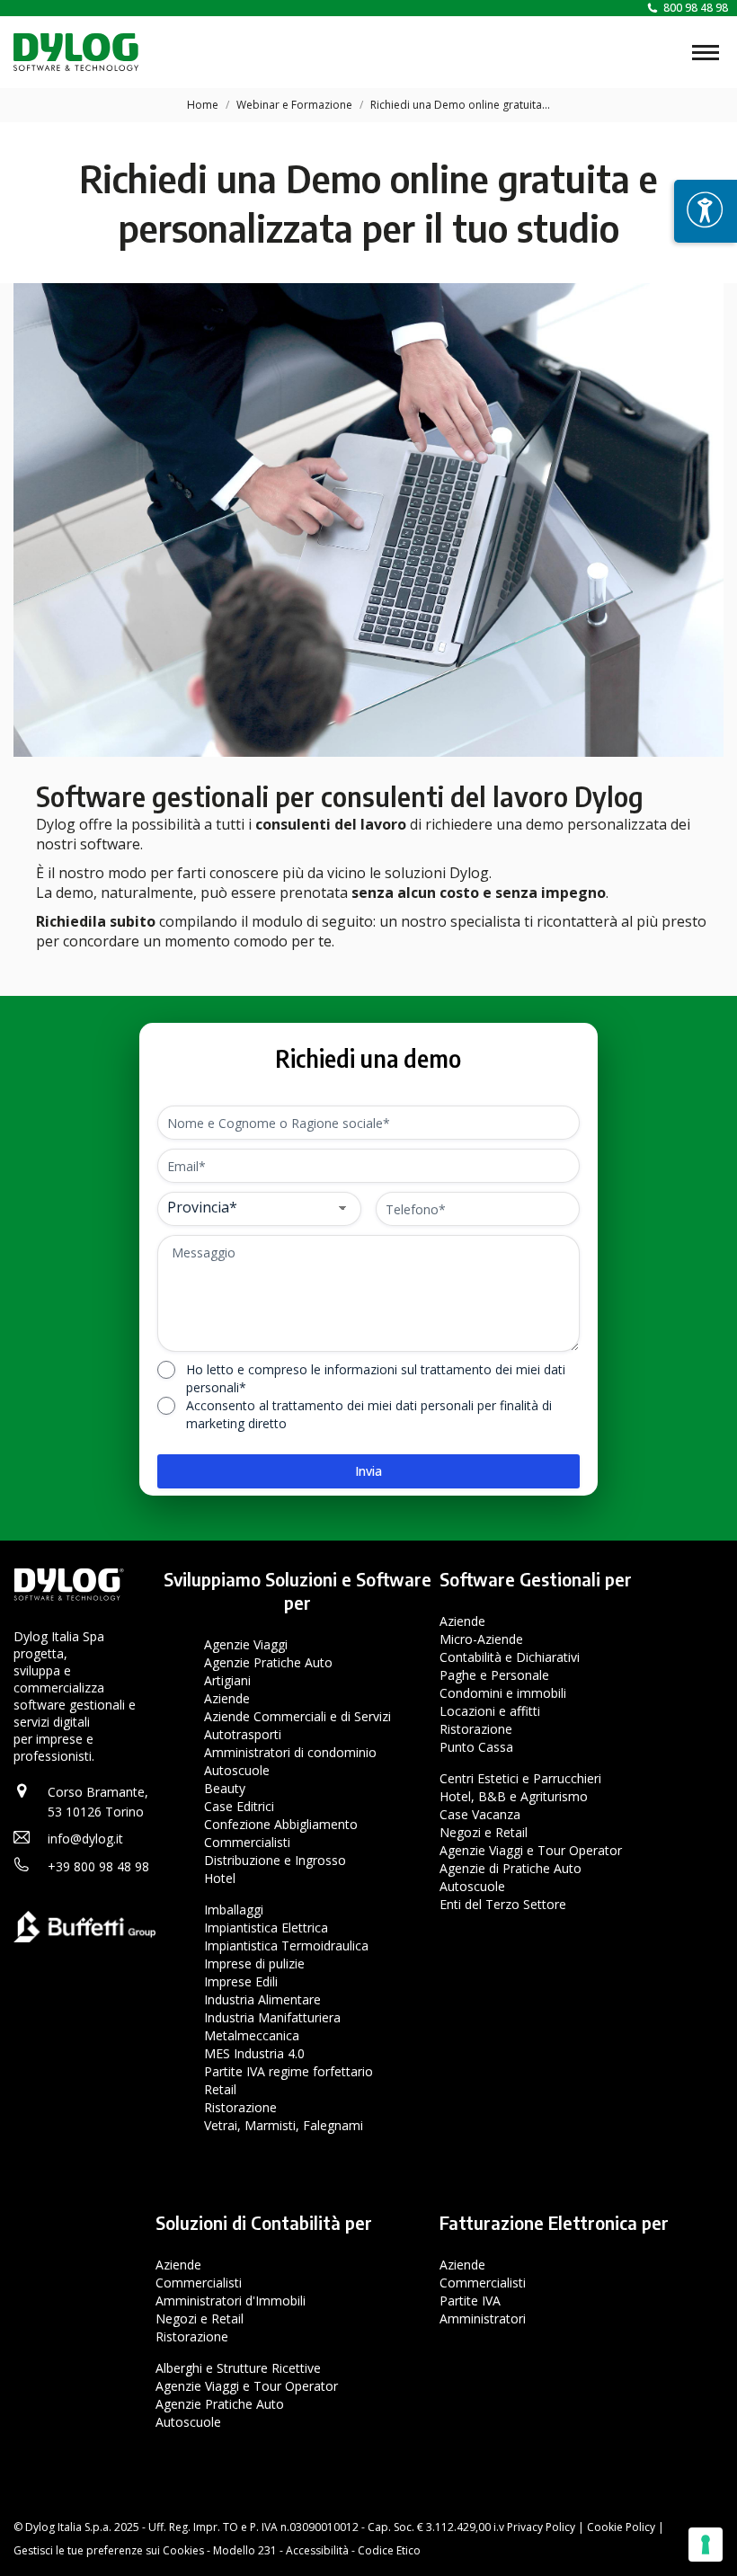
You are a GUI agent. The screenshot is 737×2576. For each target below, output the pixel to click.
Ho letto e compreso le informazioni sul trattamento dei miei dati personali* (376, 1378)
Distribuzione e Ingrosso (275, 1860)
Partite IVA (470, 2300)
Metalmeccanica (252, 2035)
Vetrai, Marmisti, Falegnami (284, 2125)
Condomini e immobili (503, 1693)
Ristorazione (240, 2107)
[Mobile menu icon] (706, 53)
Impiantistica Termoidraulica (286, 1945)
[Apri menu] (706, 211)
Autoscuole (237, 1770)
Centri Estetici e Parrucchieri (520, 1778)
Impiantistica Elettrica (266, 1928)
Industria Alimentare (262, 1999)
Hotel (220, 1878)
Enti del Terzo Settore (503, 1904)
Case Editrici (239, 1806)
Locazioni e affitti (490, 1711)
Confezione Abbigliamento (281, 1824)
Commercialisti (247, 1842)
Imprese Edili (241, 1981)
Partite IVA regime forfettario (289, 2071)
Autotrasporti (243, 1734)
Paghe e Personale (494, 1675)
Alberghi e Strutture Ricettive (238, 2367)
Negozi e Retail (484, 1832)
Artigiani (227, 1680)
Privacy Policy (541, 2527)
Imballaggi (234, 1910)
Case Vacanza (480, 1814)
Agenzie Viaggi (246, 1644)
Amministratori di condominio (290, 1752)
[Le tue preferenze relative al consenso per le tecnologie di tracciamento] (706, 2545)
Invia (368, 1471)
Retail (220, 2089)
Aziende (227, 1698)
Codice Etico (389, 2550)
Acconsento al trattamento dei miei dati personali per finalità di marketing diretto (369, 1414)
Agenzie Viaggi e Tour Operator (531, 1850)
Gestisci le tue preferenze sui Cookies (109, 2550)
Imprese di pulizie (254, 1963)
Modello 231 (245, 2550)
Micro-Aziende (481, 1639)
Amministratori (483, 2318)
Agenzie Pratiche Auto (268, 1662)
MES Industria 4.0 (254, 2053)
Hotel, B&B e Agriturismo (514, 1796)
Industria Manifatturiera (272, 2017)
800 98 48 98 (696, 8)
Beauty (225, 1788)
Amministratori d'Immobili (231, 2300)
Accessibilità (317, 2550)
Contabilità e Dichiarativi (510, 1657)
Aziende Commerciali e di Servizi (297, 1716)
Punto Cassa (476, 1747)
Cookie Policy (621, 2527)
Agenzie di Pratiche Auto (511, 1868)
